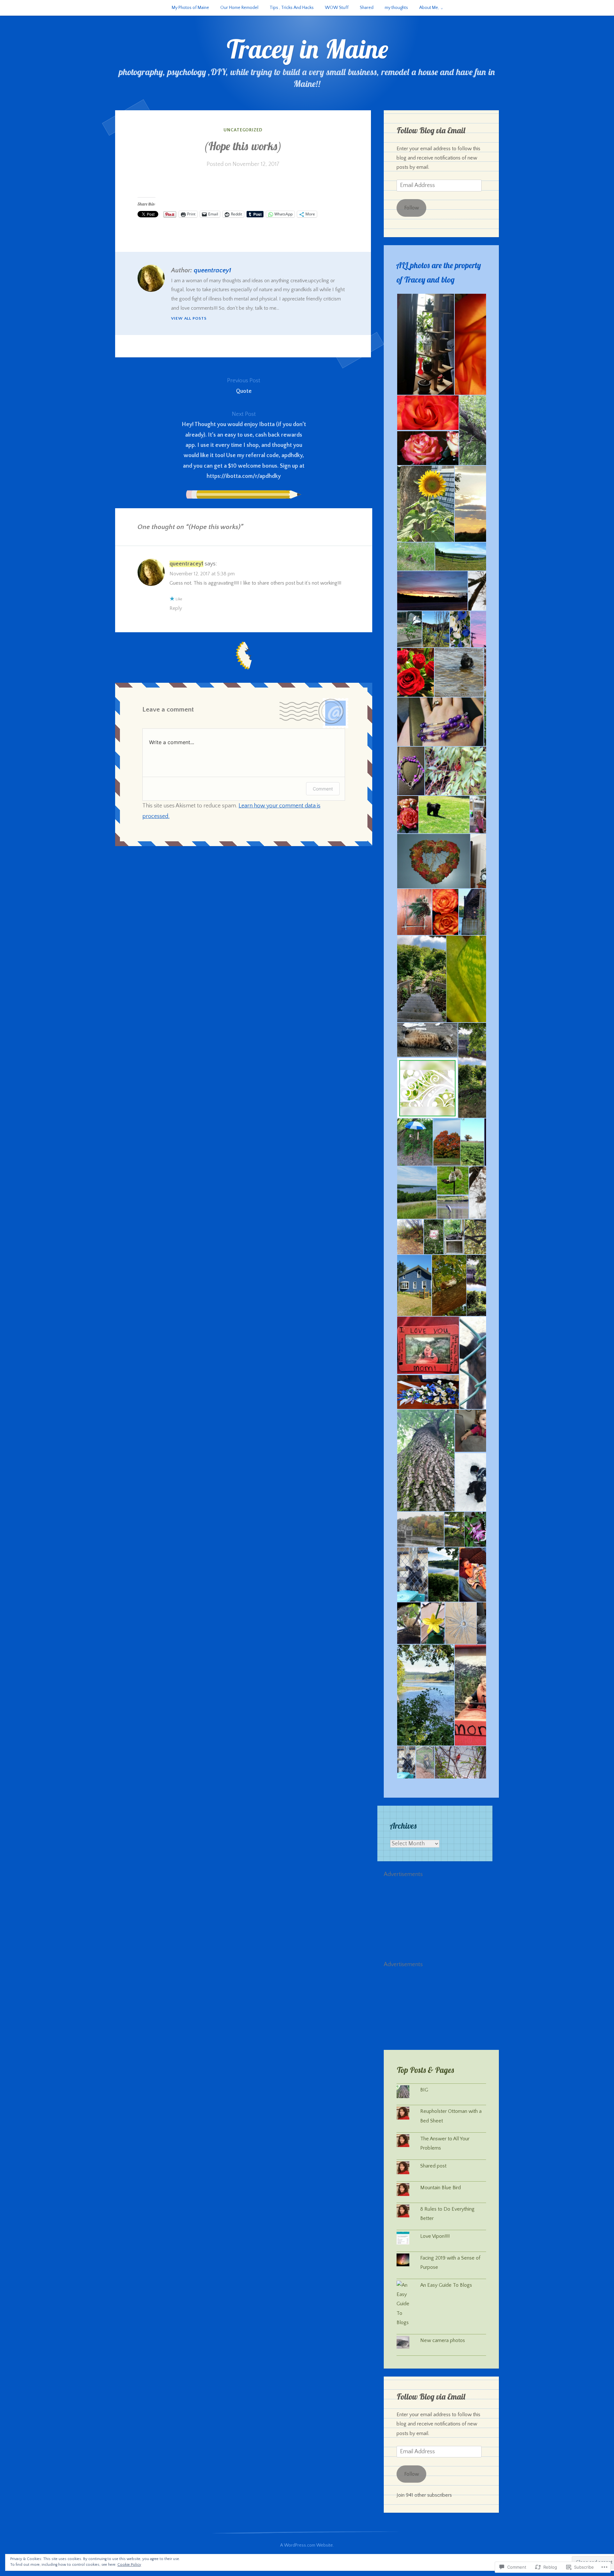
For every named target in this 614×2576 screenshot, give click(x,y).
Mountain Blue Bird (441, 2188)
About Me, (429, 8)
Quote (244, 386)
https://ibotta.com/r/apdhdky (244, 476)
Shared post (433, 2166)
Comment (323, 789)
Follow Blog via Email (431, 130)
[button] (425, 344)
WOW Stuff (337, 8)
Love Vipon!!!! (435, 2236)
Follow (412, 208)
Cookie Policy (129, 2565)
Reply (176, 608)
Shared (367, 8)
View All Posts (189, 318)
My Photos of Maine (190, 8)
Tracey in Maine (307, 49)
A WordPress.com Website (307, 2545)
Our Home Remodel (239, 8)
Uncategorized (243, 130)
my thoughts (396, 8)
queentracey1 (213, 270)
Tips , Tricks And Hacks (292, 8)
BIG (425, 2090)
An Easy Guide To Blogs (446, 2285)
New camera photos (443, 2340)
